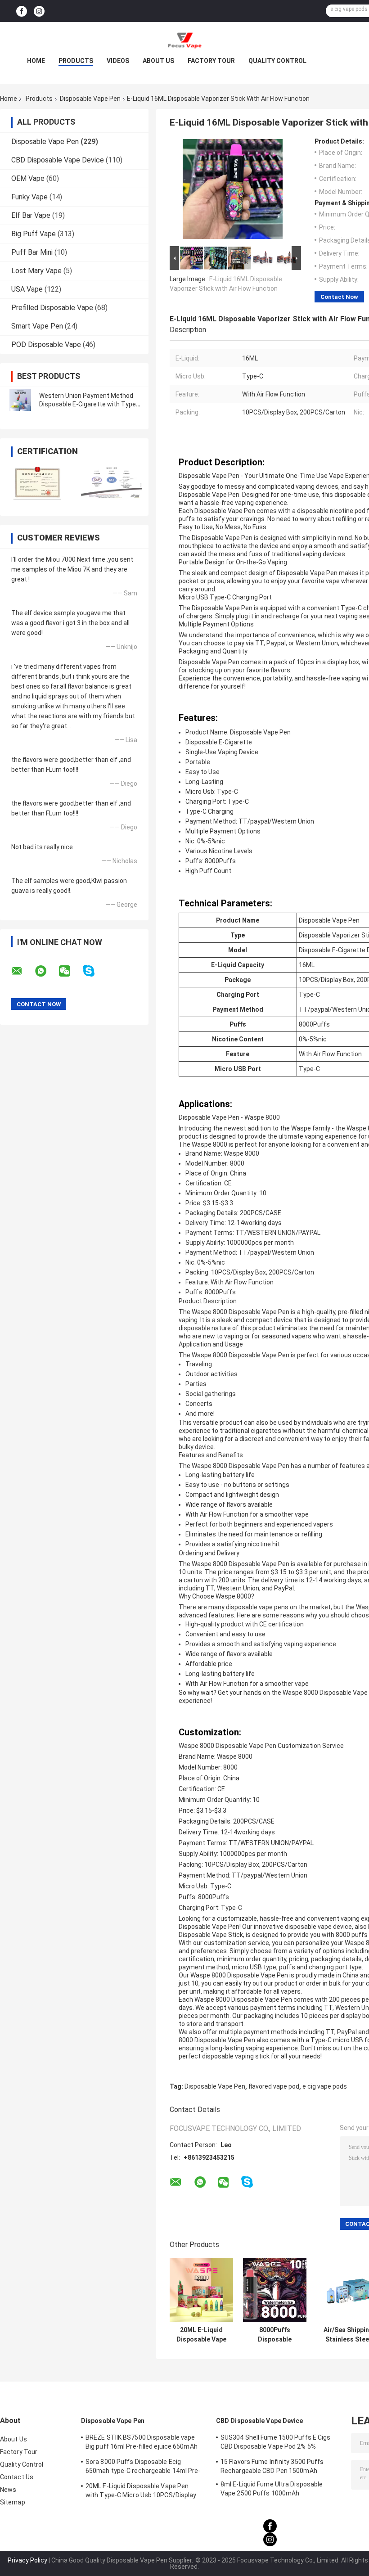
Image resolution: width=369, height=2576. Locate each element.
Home (36, 61)
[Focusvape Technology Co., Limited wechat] (70, 971)
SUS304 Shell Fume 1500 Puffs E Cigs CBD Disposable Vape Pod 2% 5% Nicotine (276, 2443)
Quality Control (277, 61)
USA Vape (27, 289)
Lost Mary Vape (36, 271)
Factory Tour (211, 61)
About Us (158, 61)
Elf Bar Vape (31, 215)
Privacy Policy (27, 2560)
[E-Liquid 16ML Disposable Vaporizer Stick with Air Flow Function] (233, 191)
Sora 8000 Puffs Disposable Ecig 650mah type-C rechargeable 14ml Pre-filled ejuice (143, 2468)
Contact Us (17, 2477)
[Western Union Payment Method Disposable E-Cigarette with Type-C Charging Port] (20, 400)
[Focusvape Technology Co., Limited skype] (94, 971)
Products (76, 61)
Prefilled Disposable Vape (52, 308)
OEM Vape (28, 178)
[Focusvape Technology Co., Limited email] (22, 971)
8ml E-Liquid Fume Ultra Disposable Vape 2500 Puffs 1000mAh (272, 2489)
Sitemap (13, 2502)
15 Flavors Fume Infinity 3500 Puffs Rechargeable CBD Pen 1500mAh (272, 2466)
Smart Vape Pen (37, 326)
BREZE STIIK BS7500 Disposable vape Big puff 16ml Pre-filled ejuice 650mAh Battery (142, 2443)
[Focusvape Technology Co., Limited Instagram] (39, 11)
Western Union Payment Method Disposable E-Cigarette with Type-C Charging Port (89, 404)
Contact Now (339, 297)
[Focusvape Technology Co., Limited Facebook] (22, 11)
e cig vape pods (325, 2086)
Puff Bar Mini (32, 252)
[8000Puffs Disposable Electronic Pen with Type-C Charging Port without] (275, 2290)
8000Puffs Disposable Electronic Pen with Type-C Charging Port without (275, 2335)
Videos (118, 61)
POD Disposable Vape (46, 345)
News (8, 2490)
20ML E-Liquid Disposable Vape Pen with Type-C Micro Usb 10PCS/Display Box (201, 2335)
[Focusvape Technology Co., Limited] (184, 40)
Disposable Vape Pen (90, 99)
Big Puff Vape (34, 234)
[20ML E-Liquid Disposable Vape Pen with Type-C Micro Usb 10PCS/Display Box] (201, 2290)
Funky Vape (29, 197)
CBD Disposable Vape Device (58, 160)
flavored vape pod (274, 2086)
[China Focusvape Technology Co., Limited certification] (37, 483)
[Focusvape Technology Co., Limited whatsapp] (46, 971)
